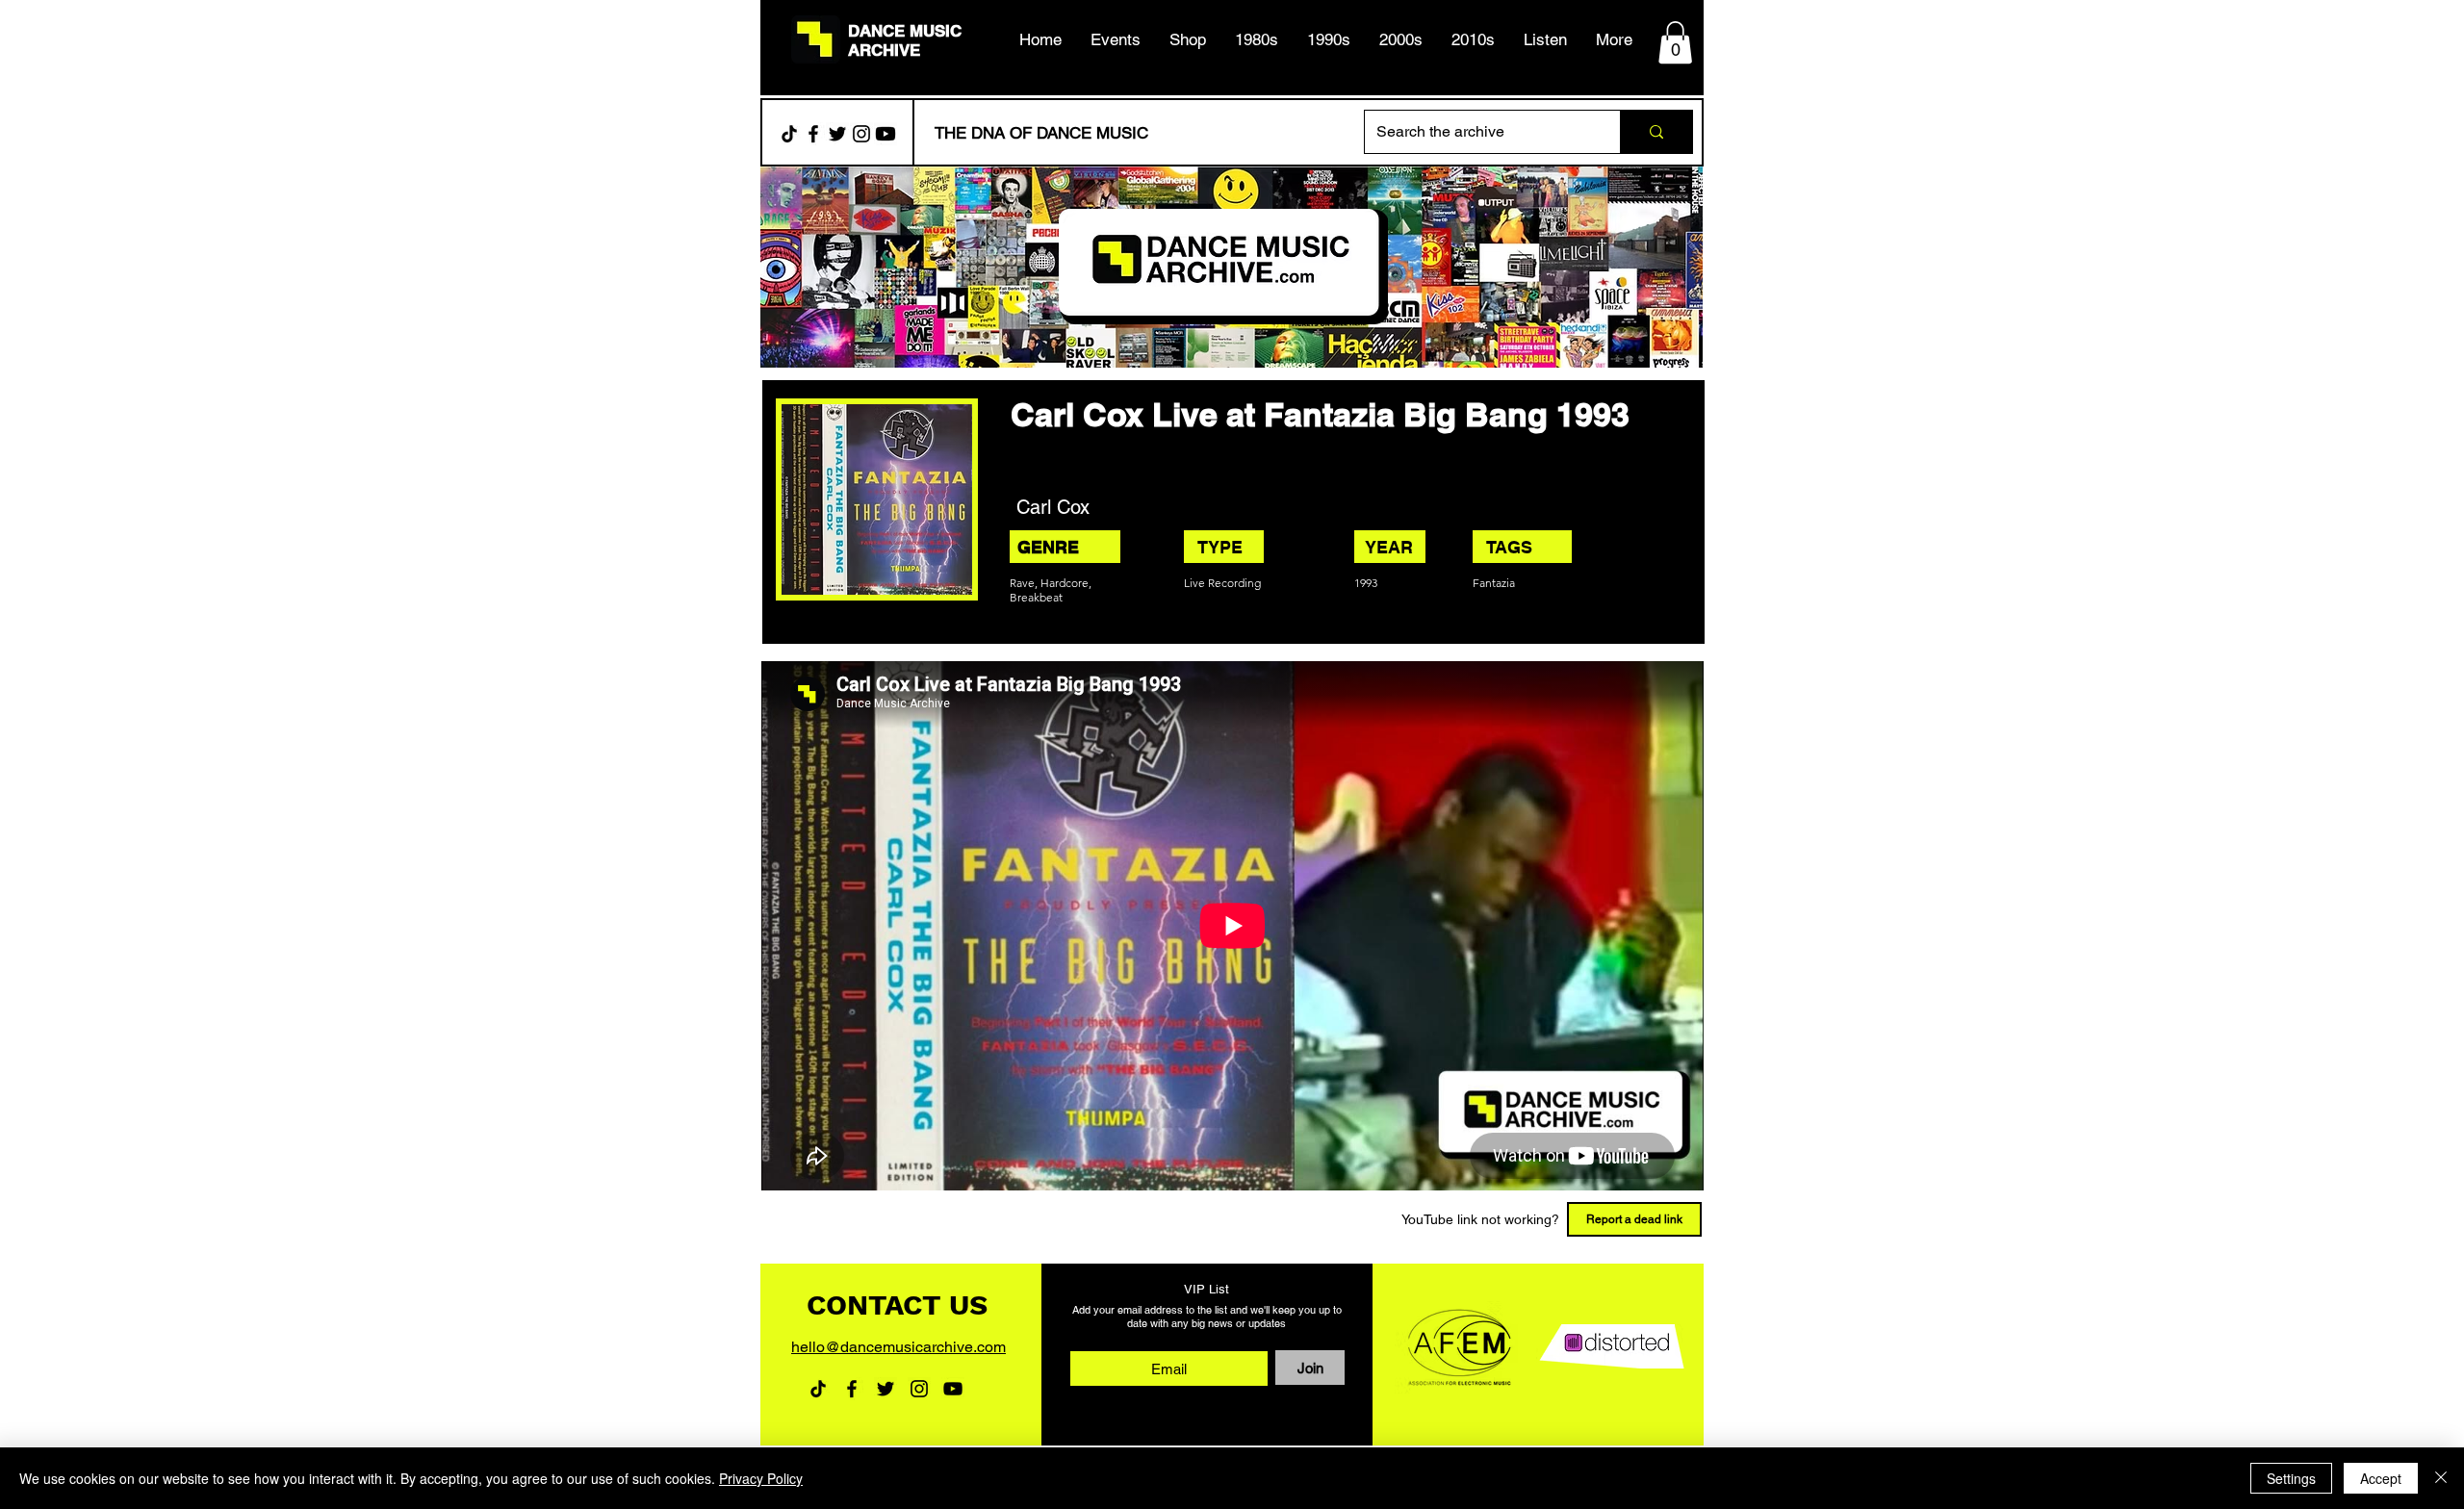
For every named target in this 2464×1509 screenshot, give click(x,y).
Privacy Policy (761, 1478)
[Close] (2441, 1478)
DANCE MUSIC (905, 31)
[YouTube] (953, 1389)
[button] (1257, 39)
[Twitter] (837, 134)
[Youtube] (885, 134)
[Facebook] (813, 134)
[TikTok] (789, 134)
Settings (2291, 1478)
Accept (2381, 1478)
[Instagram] (861, 134)
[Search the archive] (1656, 132)
